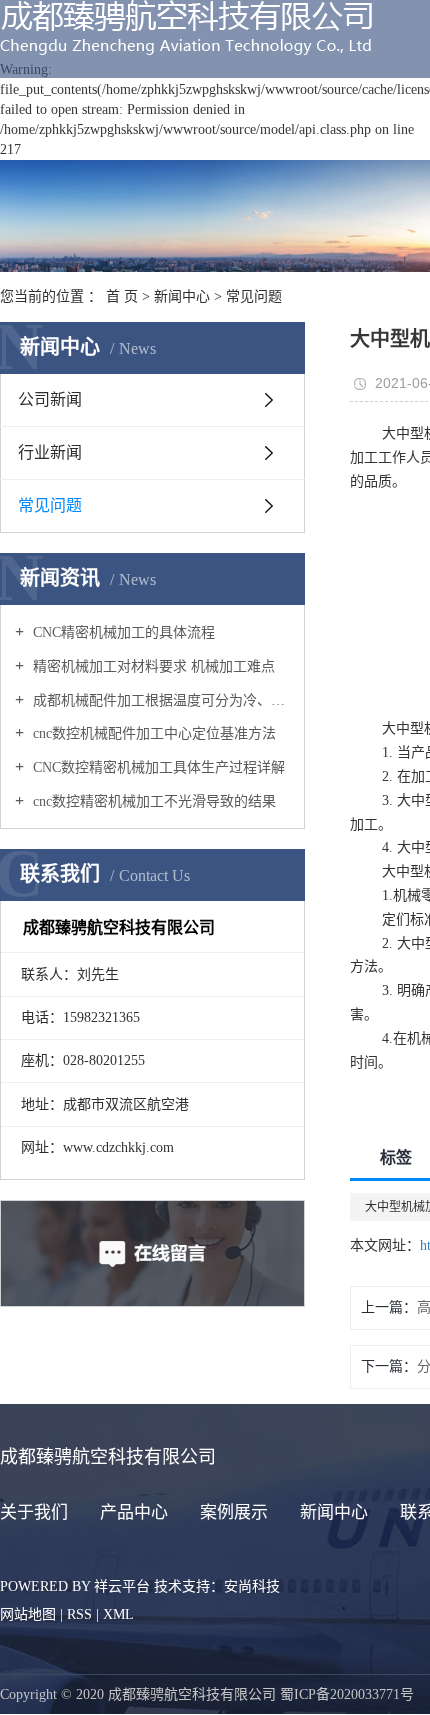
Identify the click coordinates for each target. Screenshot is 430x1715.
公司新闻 (50, 399)
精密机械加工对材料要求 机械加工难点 (152, 666)
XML (118, 1614)
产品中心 (134, 1512)
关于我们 (34, 1512)
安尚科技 (252, 1586)
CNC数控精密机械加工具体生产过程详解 (157, 767)
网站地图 (28, 1614)
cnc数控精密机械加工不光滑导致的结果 (152, 801)
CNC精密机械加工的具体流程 (122, 632)
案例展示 (234, 1512)
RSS (79, 1614)
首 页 (122, 296)
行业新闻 (50, 452)
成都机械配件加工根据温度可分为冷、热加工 (159, 700)
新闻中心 (182, 296)
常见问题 (254, 296)
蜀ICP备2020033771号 (347, 1694)
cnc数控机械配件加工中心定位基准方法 (152, 733)
